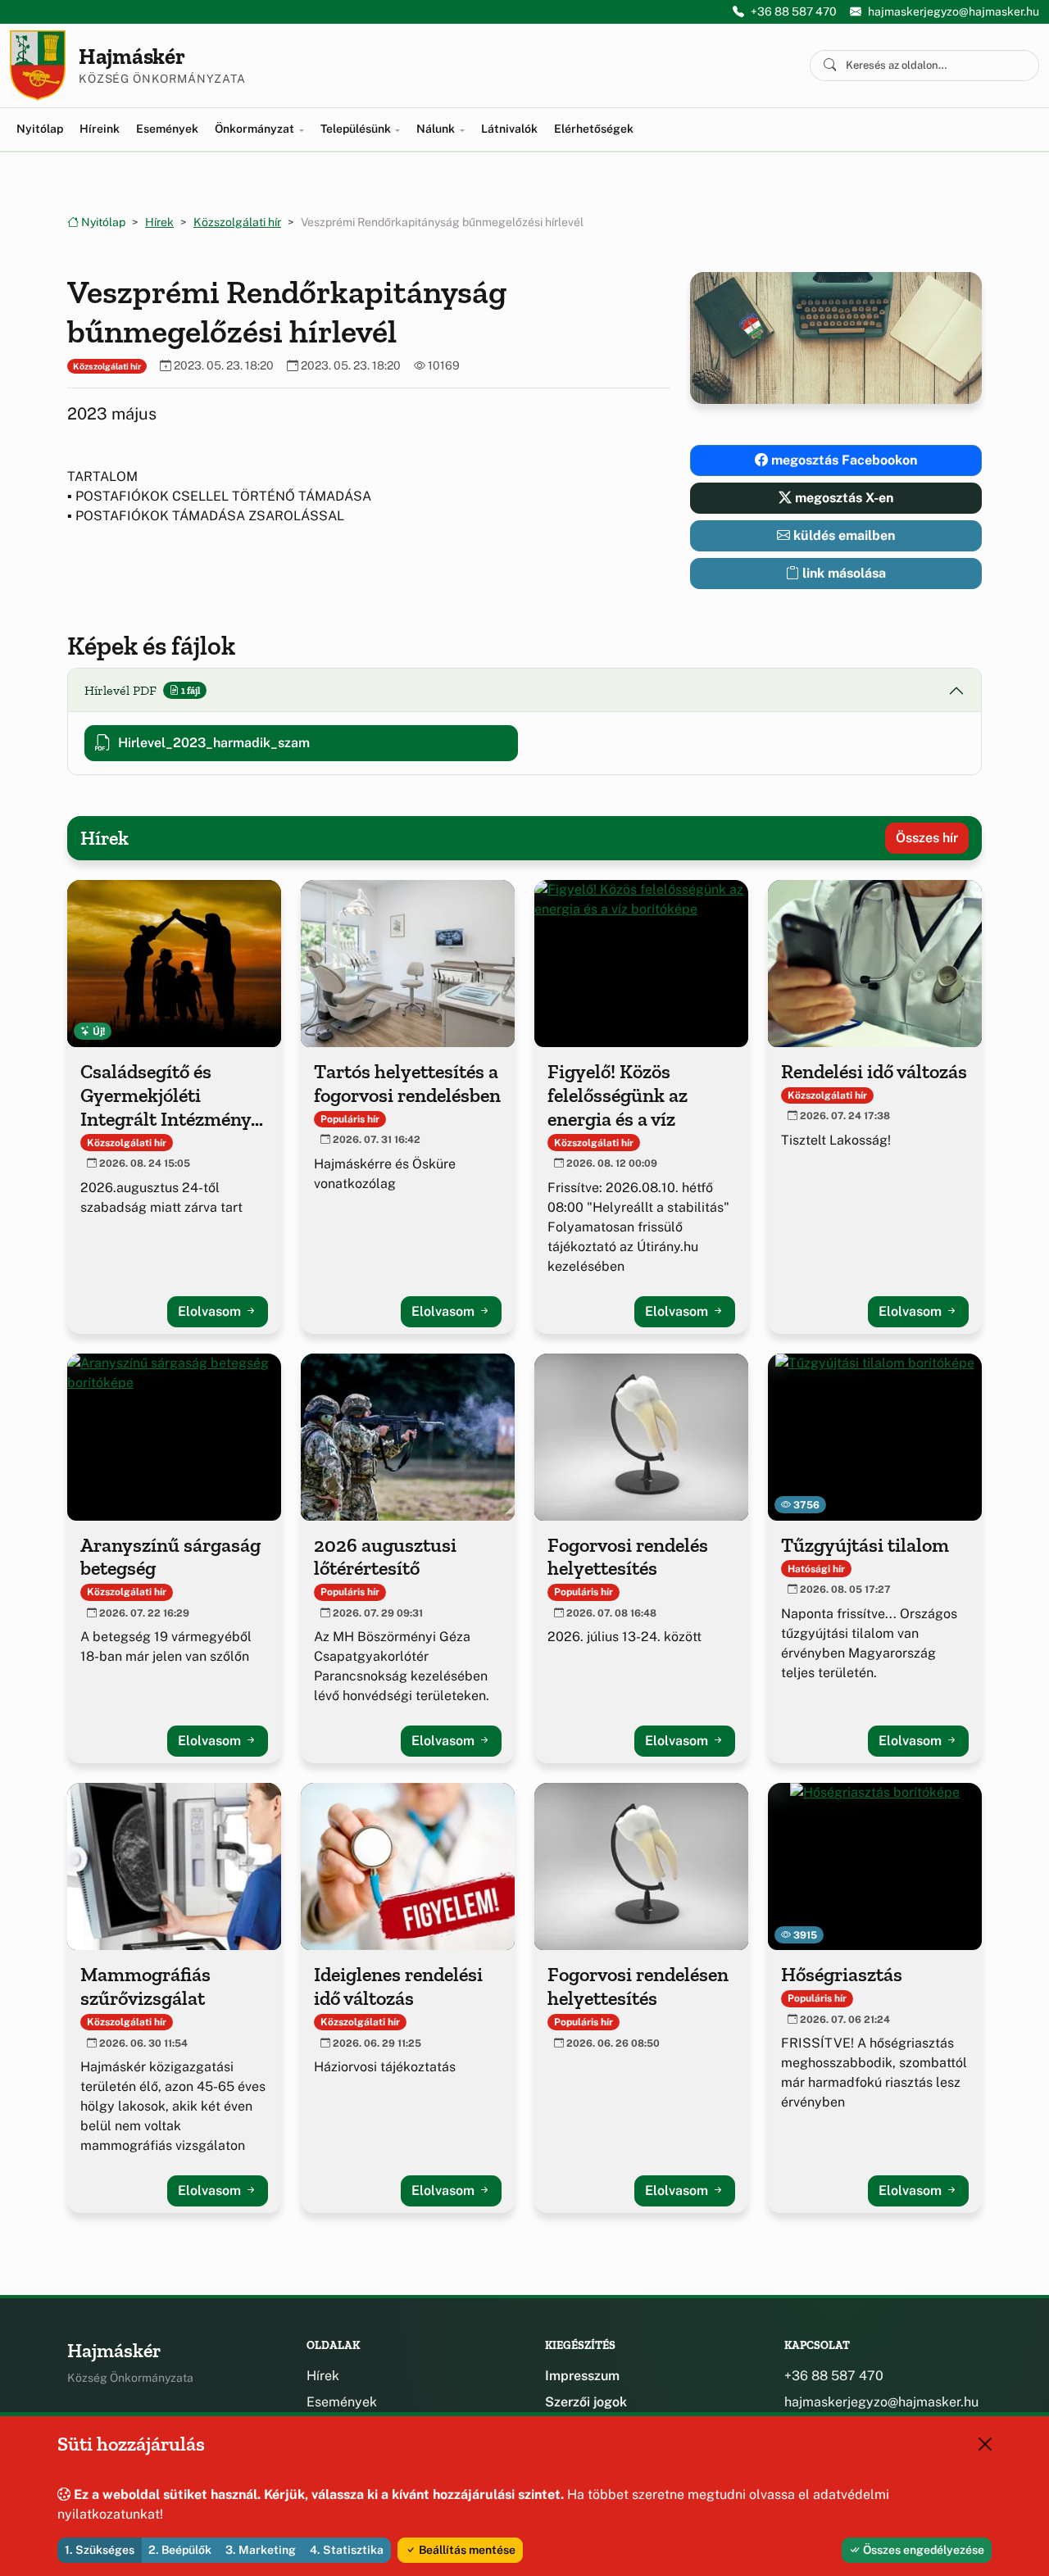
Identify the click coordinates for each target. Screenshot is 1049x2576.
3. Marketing (261, 2550)
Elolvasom (211, 1311)
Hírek (159, 222)
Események (167, 129)
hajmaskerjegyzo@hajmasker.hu (954, 11)
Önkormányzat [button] (256, 129)
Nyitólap (40, 129)
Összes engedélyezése (922, 2550)
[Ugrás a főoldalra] (38, 66)
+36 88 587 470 (794, 11)
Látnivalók (509, 129)
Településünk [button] (357, 129)
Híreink (100, 129)
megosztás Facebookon (842, 460)
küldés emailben (842, 535)
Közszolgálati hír (237, 222)
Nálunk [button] (437, 129)
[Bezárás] (985, 2444)
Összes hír (927, 838)
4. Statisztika (347, 2550)
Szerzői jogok (586, 2402)
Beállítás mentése (466, 2550)
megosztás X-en (842, 498)
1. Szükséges (100, 2550)
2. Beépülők (180, 2550)
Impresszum (582, 2376)
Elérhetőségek (594, 129)
